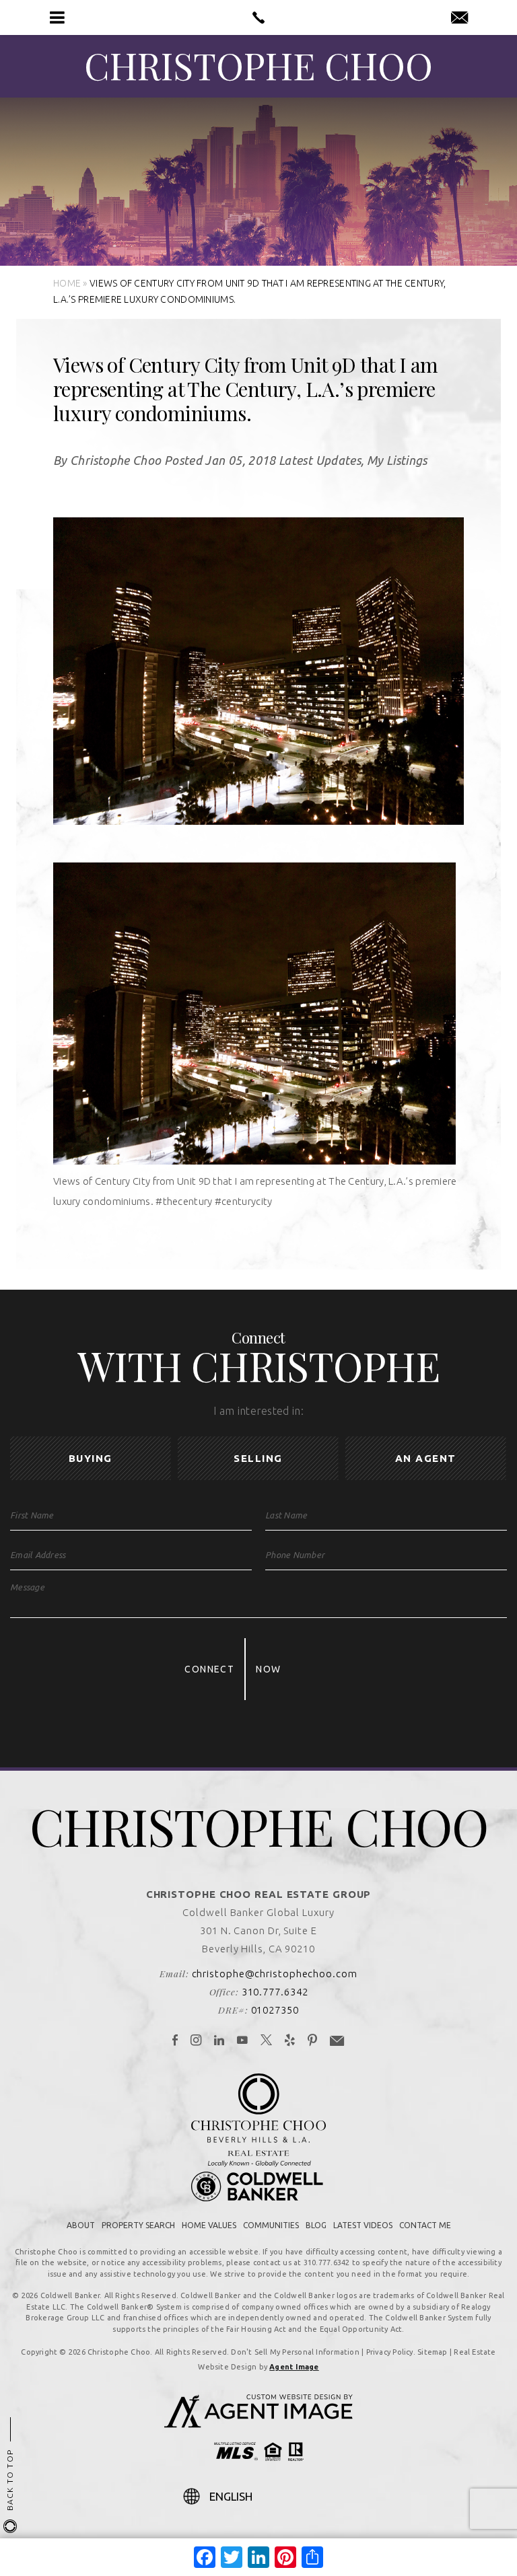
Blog (316, 2225)
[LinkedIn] (219, 2041)
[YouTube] (243, 2041)
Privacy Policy (390, 2352)
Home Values (209, 2225)
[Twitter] (267, 2041)
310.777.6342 (275, 1992)
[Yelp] (290, 2041)
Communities (271, 2225)
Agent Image (294, 2367)
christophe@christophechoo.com (275, 1974)
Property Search (138, 2225)
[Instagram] (196, 2041)
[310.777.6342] (258, 17)
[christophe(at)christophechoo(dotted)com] (459, 18)
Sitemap (433, 2352)
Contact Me (425, 2225)
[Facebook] (175, 2041)
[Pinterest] (313, 2041)
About (81, 2225)
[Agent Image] (258, 2424)
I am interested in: (258, 1411)
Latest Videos (363, 2225)
